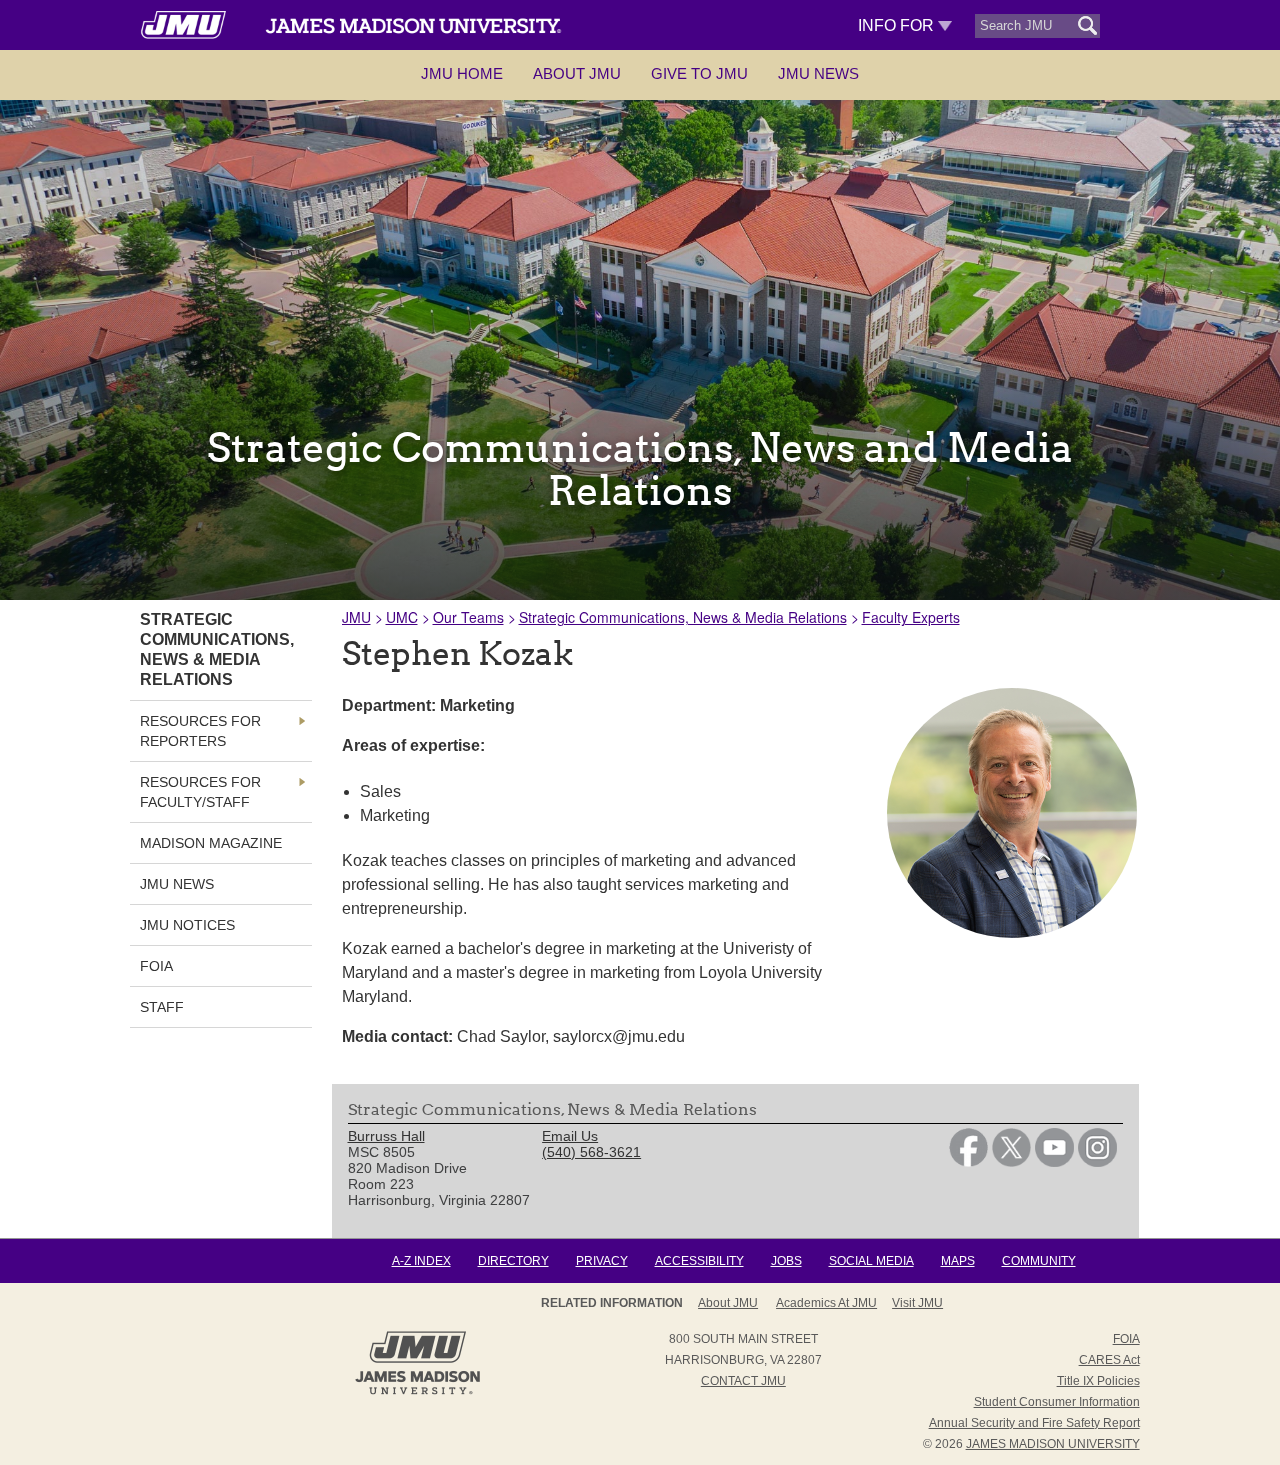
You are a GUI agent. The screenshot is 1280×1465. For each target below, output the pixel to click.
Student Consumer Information (1057, 1402)
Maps (958, 1261)
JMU (356, 617)
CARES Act (1109, 1360)
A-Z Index (421, 1261)
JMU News (818, 73)
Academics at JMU (826, 1303)
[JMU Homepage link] (417, 1392)
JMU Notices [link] (187, 925)
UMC (402, 617)
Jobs (786, 1261)
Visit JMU (917, 1303)
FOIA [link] (156, 966)
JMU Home (462, 73)
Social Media (871, 1261)
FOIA (1126, 1339)
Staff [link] (162, 1007)
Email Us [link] (570, 1136)
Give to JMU (699, 73)
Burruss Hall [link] (386, 1136)
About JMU (577, 73)
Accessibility (699, 1261)
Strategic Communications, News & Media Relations (683, 617)
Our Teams (468, 617)
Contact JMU (743, 1381)
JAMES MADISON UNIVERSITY (1053, 1444)
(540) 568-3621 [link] (591, 1152)
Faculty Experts (911, 617)
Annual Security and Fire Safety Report (1034, 1423)
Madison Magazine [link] (211, 843)
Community (1039, 1261)
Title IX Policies (1098, 1381)
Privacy (602, 1261)
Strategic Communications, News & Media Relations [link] (217, 649)
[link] (968, 1162)
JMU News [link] (177, 884)
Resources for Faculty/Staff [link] (200, 792)
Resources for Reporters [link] (200, 731)
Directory (513, 1261)
